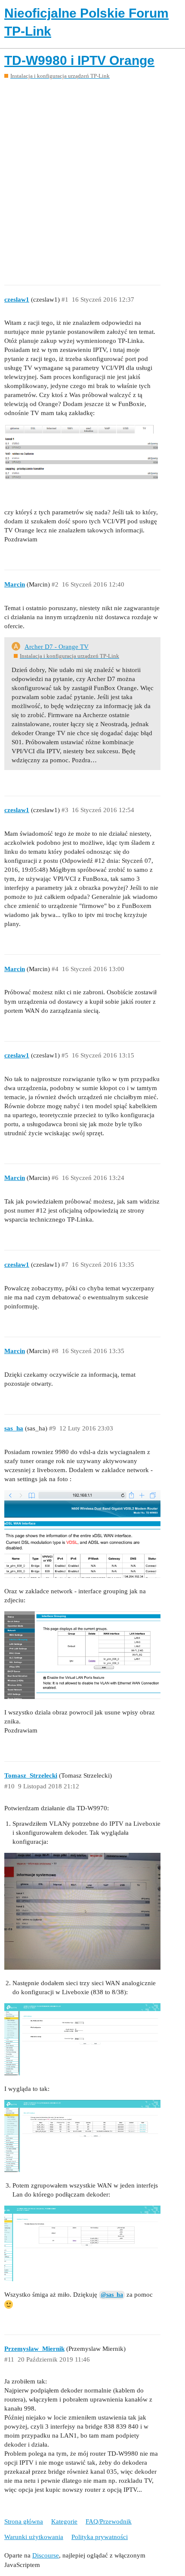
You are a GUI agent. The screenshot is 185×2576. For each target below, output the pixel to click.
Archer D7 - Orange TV (57, 647)
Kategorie (64, 2521)
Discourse (46, 2555)
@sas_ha (112, 2295)
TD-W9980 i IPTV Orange (79, 60)
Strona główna (24, 2521)
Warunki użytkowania (34, 2537)
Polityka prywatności (100, 2537)
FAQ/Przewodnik (109, 2521)
